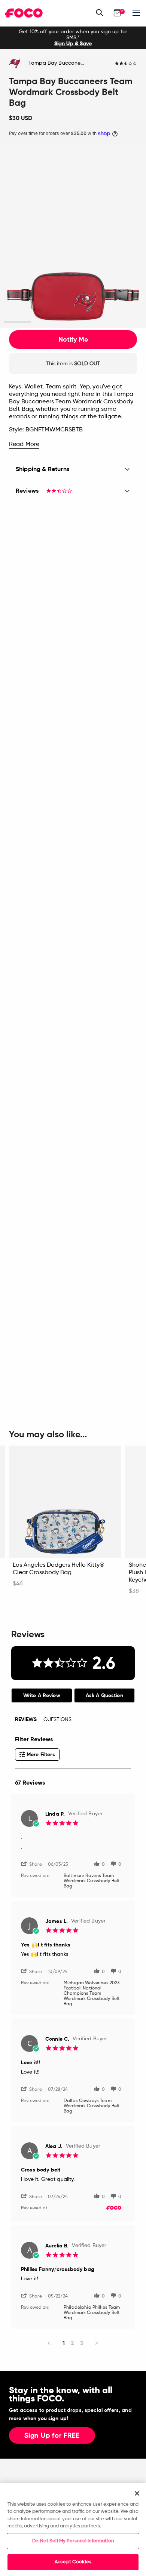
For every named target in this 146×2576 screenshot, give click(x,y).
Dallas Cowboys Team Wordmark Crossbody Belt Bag (92, 2106)
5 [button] (129, 322)
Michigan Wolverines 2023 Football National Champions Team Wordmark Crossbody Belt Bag (92, 1994)
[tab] (42, 1695)
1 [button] (18, 322)
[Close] (137, 2493)
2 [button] (45, 322)
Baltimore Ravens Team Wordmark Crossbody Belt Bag (92, 1881)
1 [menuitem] (64, 2343)
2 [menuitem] (72, 2343)
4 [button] (101, 322)
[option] (73, 38)
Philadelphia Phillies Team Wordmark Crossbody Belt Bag (92, 2313)
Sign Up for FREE (52, 2436)
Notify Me (73, 339)
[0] (117, 13)
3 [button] (73, 322)
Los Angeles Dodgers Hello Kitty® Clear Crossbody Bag (59, 1569)
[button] (34, 1864)
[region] (73, 2529)
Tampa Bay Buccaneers (58, 63)
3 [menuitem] (82, 2343)
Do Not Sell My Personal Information (73, 2541)
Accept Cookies (73, 2562)
